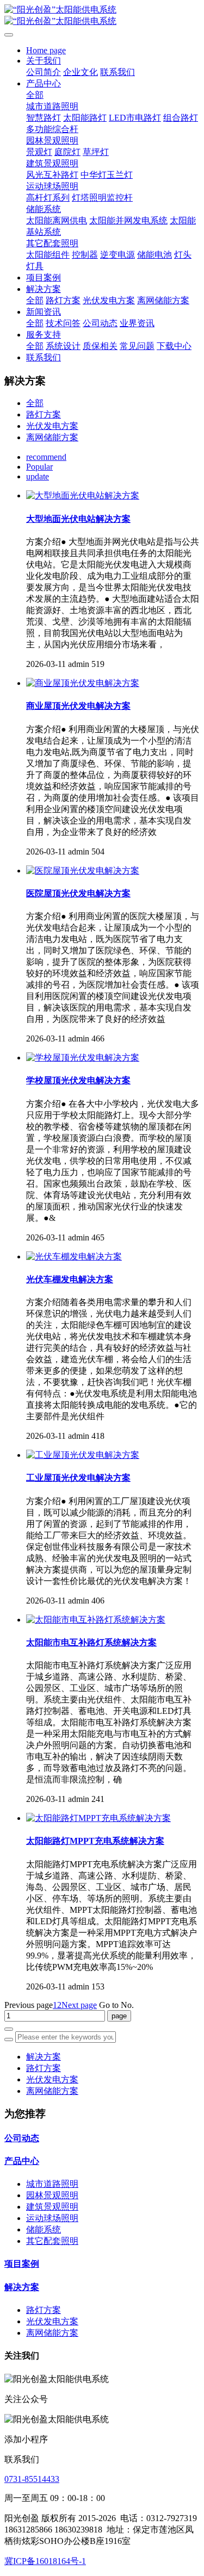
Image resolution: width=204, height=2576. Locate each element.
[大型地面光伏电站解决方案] (83, 495)
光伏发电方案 (52, 426)
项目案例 (22, 2264)
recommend (46, 457)
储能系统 (44, 2229)
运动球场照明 (52, 2218)
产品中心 (22, 2161)
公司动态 (22, 2138)
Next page (79, 2005)
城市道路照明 (52, 2184)
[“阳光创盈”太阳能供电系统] (102, 16)
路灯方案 (44, 414)
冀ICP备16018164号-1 (45, 2561)
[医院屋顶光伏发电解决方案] (83, 871)
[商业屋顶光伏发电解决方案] (83, 683)
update (38, 476)
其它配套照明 (52, 2241)
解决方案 (44, 2057)
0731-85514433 (32, 2479)
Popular (39, 467)
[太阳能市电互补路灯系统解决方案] (96, 1620)
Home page (46, 50)
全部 (35, 95)
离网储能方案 (52, 437)
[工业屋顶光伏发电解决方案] (83, 1455)
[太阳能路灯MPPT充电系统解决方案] (98, 1818)
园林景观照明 (52, 2195)
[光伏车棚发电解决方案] (74, 1256)
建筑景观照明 (52, 2207)
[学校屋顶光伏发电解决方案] (83, 1058)
